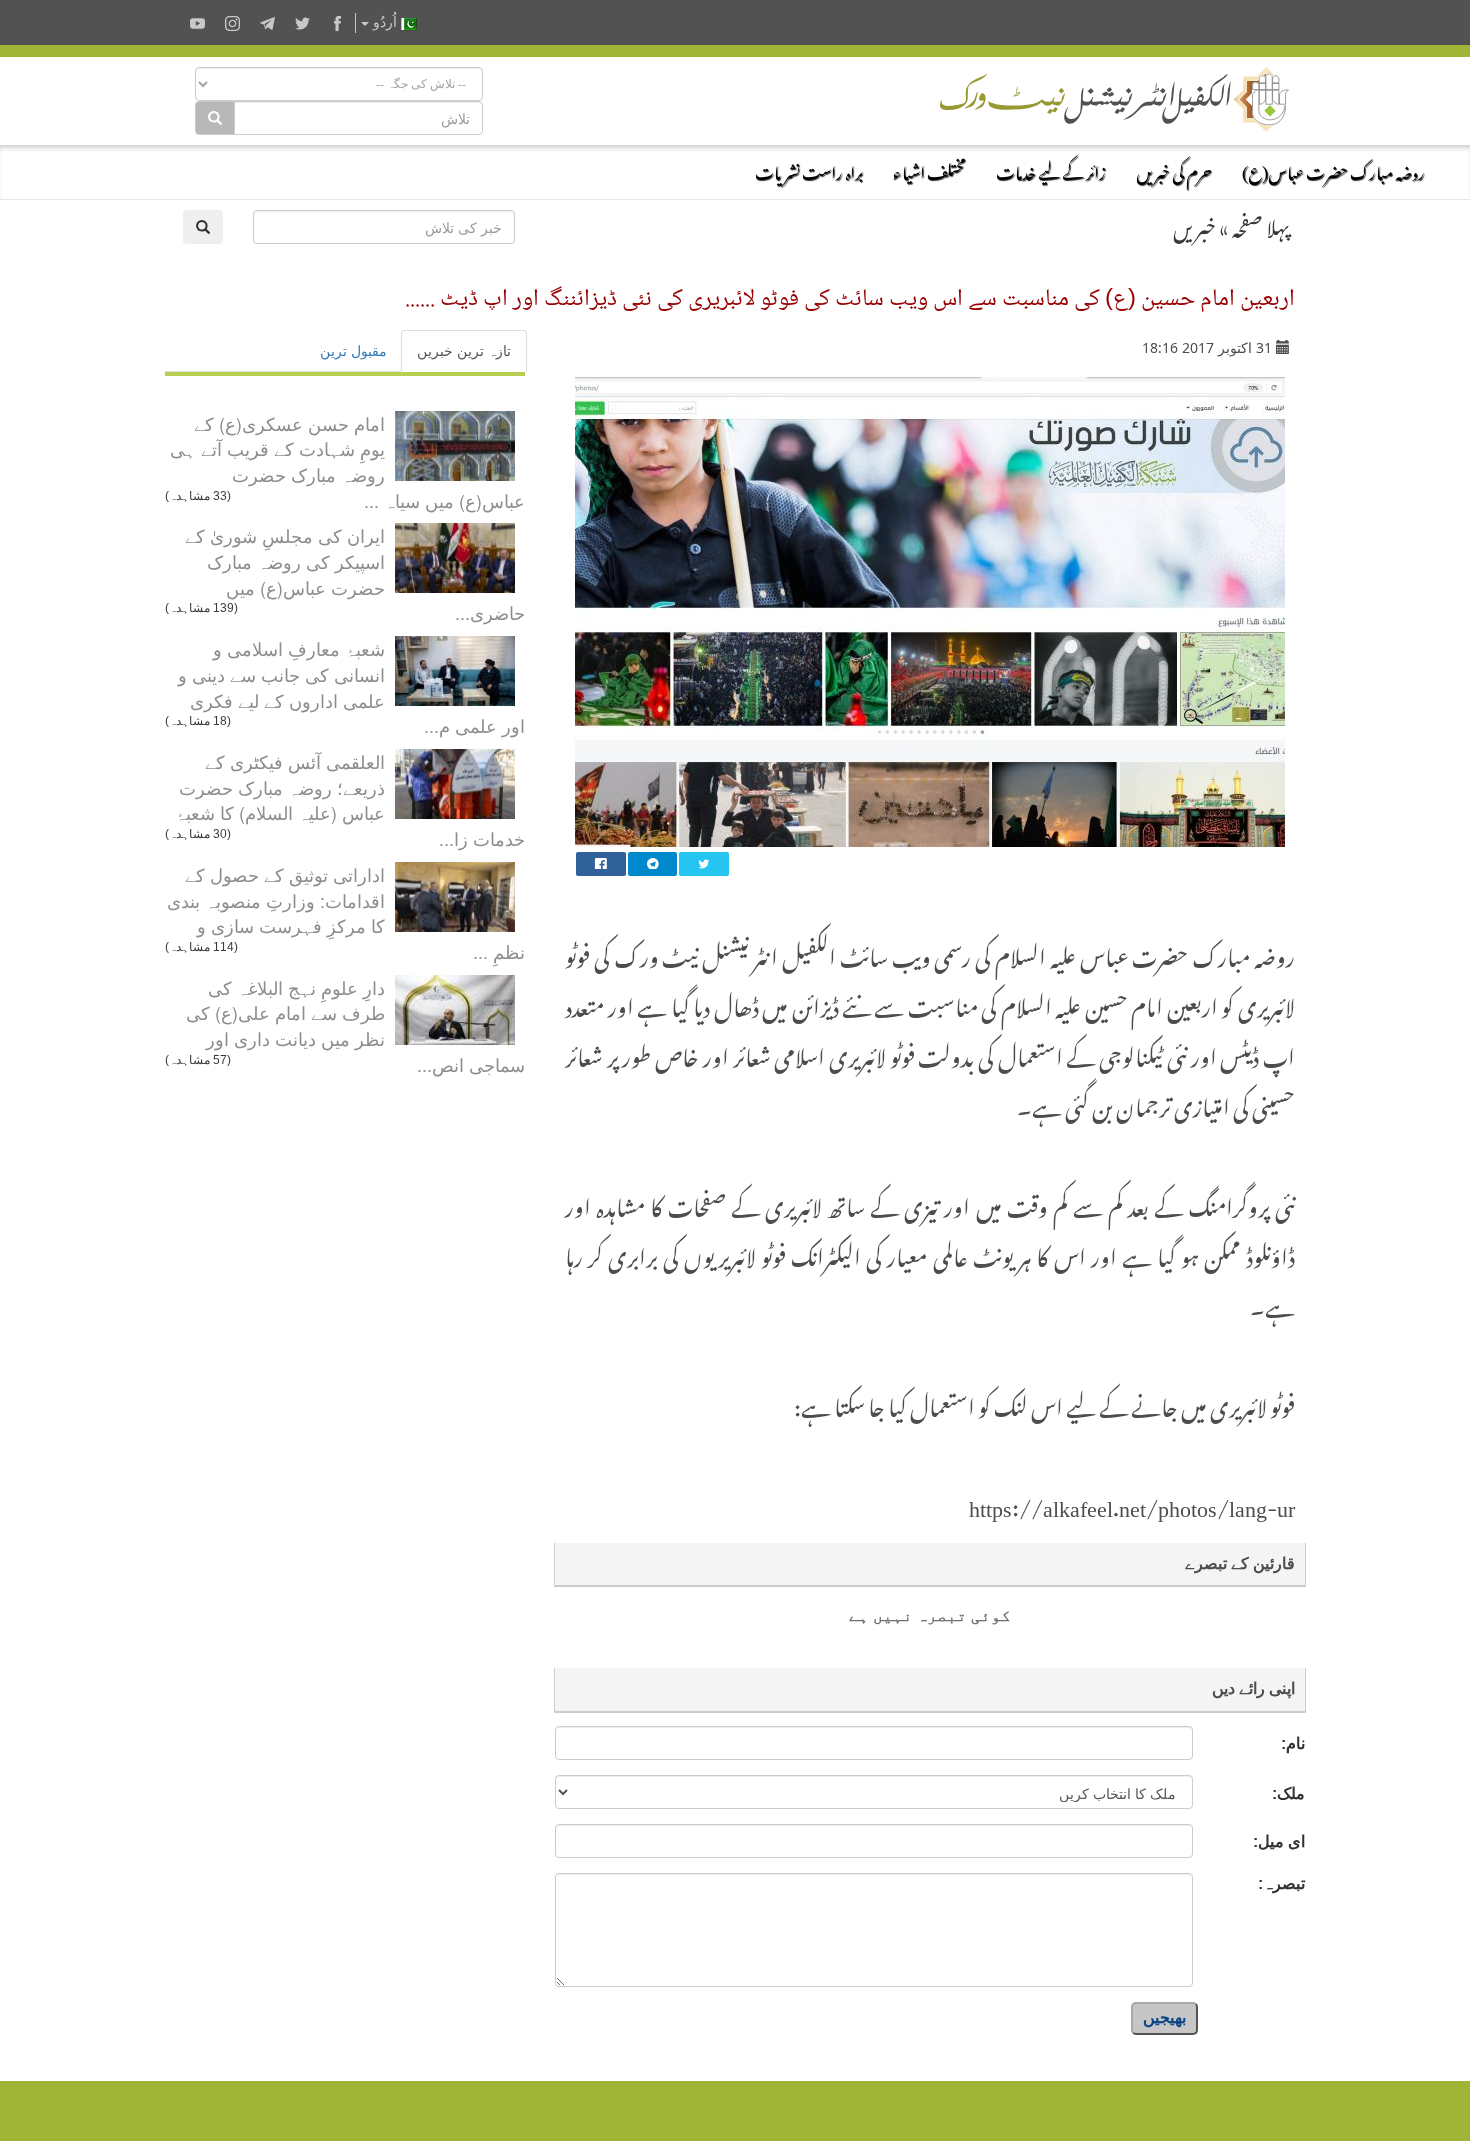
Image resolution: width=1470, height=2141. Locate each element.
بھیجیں (1164, 2017)
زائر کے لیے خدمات (1051, 170)
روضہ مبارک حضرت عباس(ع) (1333, 170)
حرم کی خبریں (1174, 170)
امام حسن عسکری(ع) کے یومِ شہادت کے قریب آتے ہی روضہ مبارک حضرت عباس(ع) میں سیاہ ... (347, 461)
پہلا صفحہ (1261, 224)
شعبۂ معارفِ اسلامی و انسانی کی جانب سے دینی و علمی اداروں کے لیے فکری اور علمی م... (351, 686)
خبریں (1194, 224)
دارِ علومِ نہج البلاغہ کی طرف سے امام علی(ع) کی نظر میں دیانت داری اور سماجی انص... (355, 1025)
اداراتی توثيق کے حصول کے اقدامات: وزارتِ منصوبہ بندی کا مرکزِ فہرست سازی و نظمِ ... (346, 912)
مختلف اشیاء (929, 170)
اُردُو (385, 22)
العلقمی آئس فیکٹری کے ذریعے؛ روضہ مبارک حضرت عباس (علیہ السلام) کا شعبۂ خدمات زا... (350, 799)
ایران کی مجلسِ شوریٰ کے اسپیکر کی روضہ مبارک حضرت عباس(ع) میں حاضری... (355, 573)
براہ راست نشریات (809, 170)
